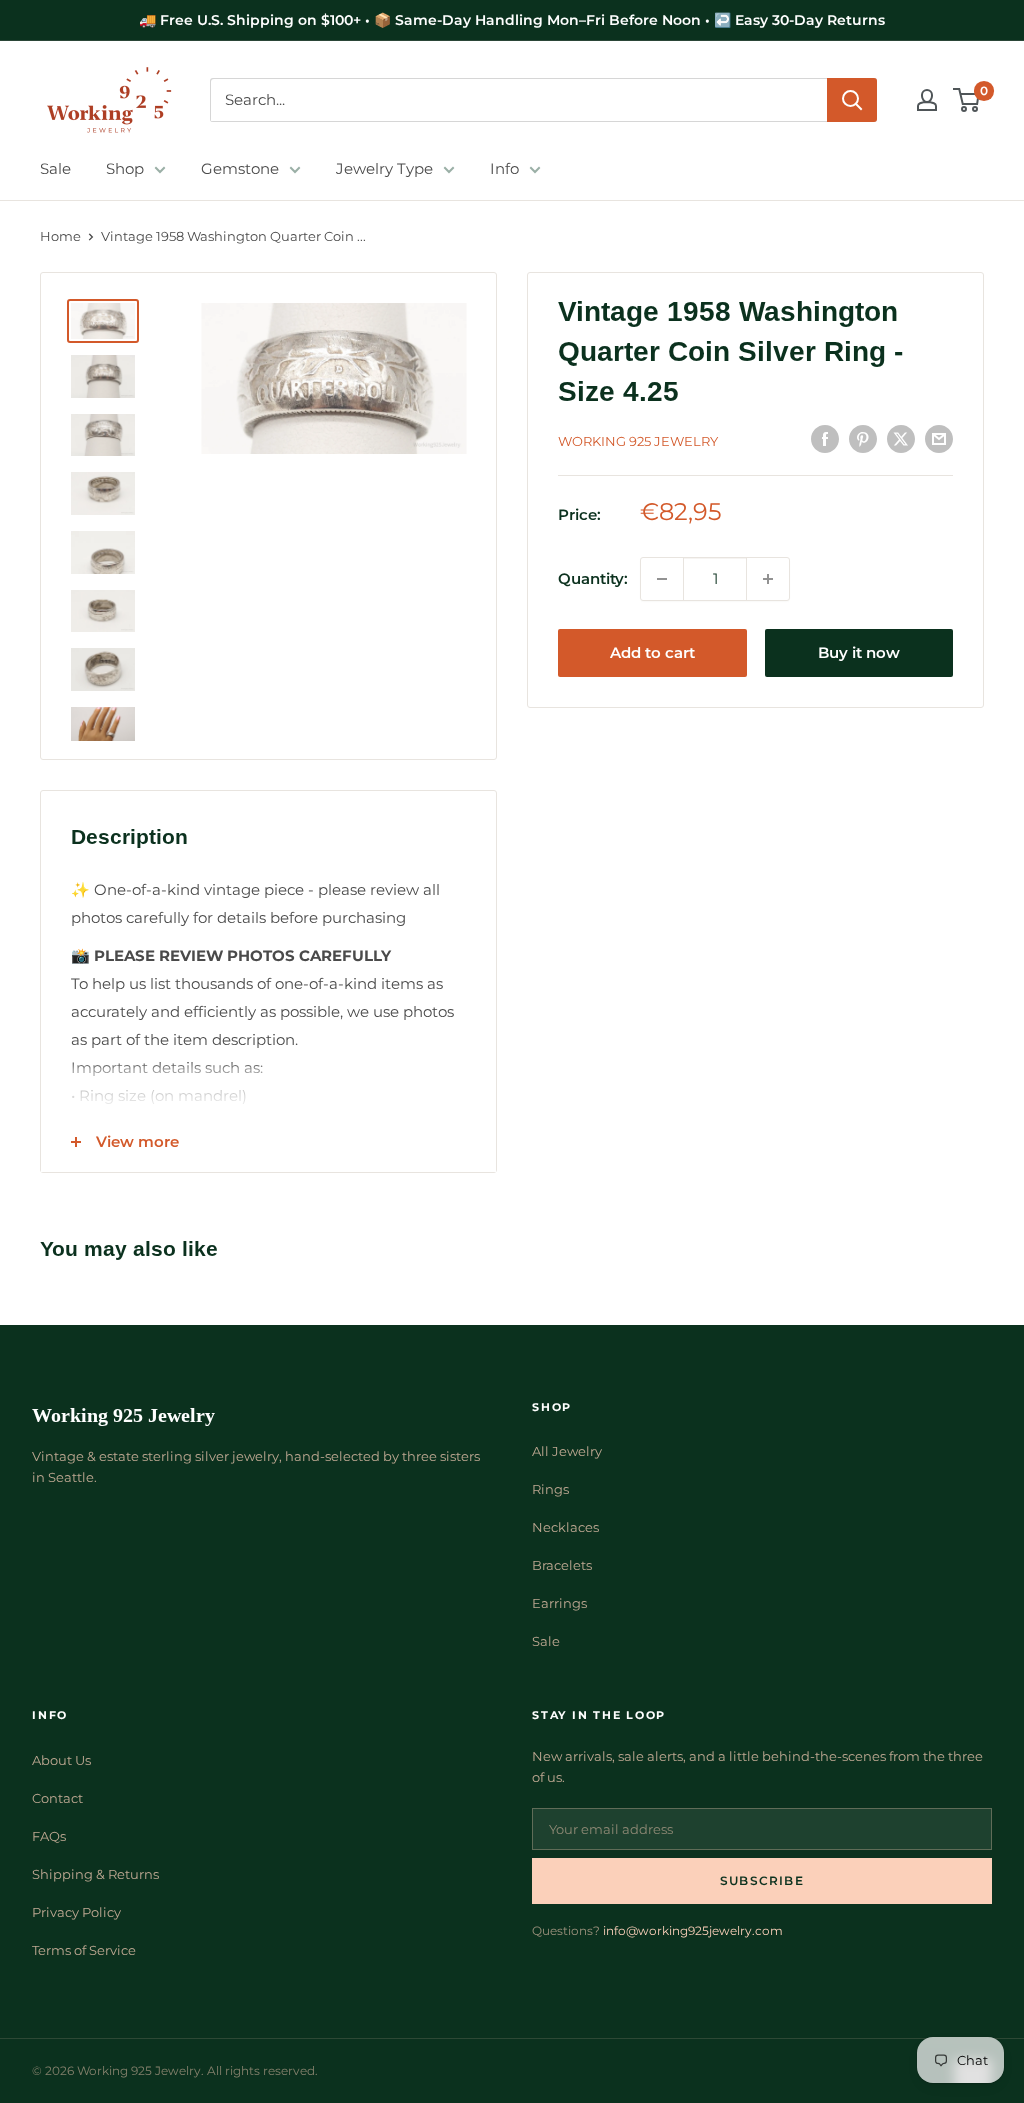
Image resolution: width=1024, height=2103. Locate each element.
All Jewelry (567, 1451)
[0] (967, 100)
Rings (550, 1489)
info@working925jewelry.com (693, 1930)
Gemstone (240, 168)
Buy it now (859, 652)
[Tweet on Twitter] (901, 438)
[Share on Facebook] (825, 438)
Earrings (559, 1603)
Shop (125, 168)
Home (60, 236)
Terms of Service (84, 1950)
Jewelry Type (384, 168)
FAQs (49, 1836)
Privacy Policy (76, 1912)
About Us (61, 1760)
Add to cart (652, 652)
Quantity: (593, 578)
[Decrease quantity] (662, 579)
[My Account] (927, 100)
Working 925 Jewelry (638, 441)
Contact (57, 1798)
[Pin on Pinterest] (863, 438)
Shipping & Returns (95, 1874)
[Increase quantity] (768, 579)
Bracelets (562, 1565)
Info (504, 168)
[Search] (852, 100)
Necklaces (565, 1527)
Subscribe (762, 1880)
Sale (55, 168)
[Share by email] (939, 438)
